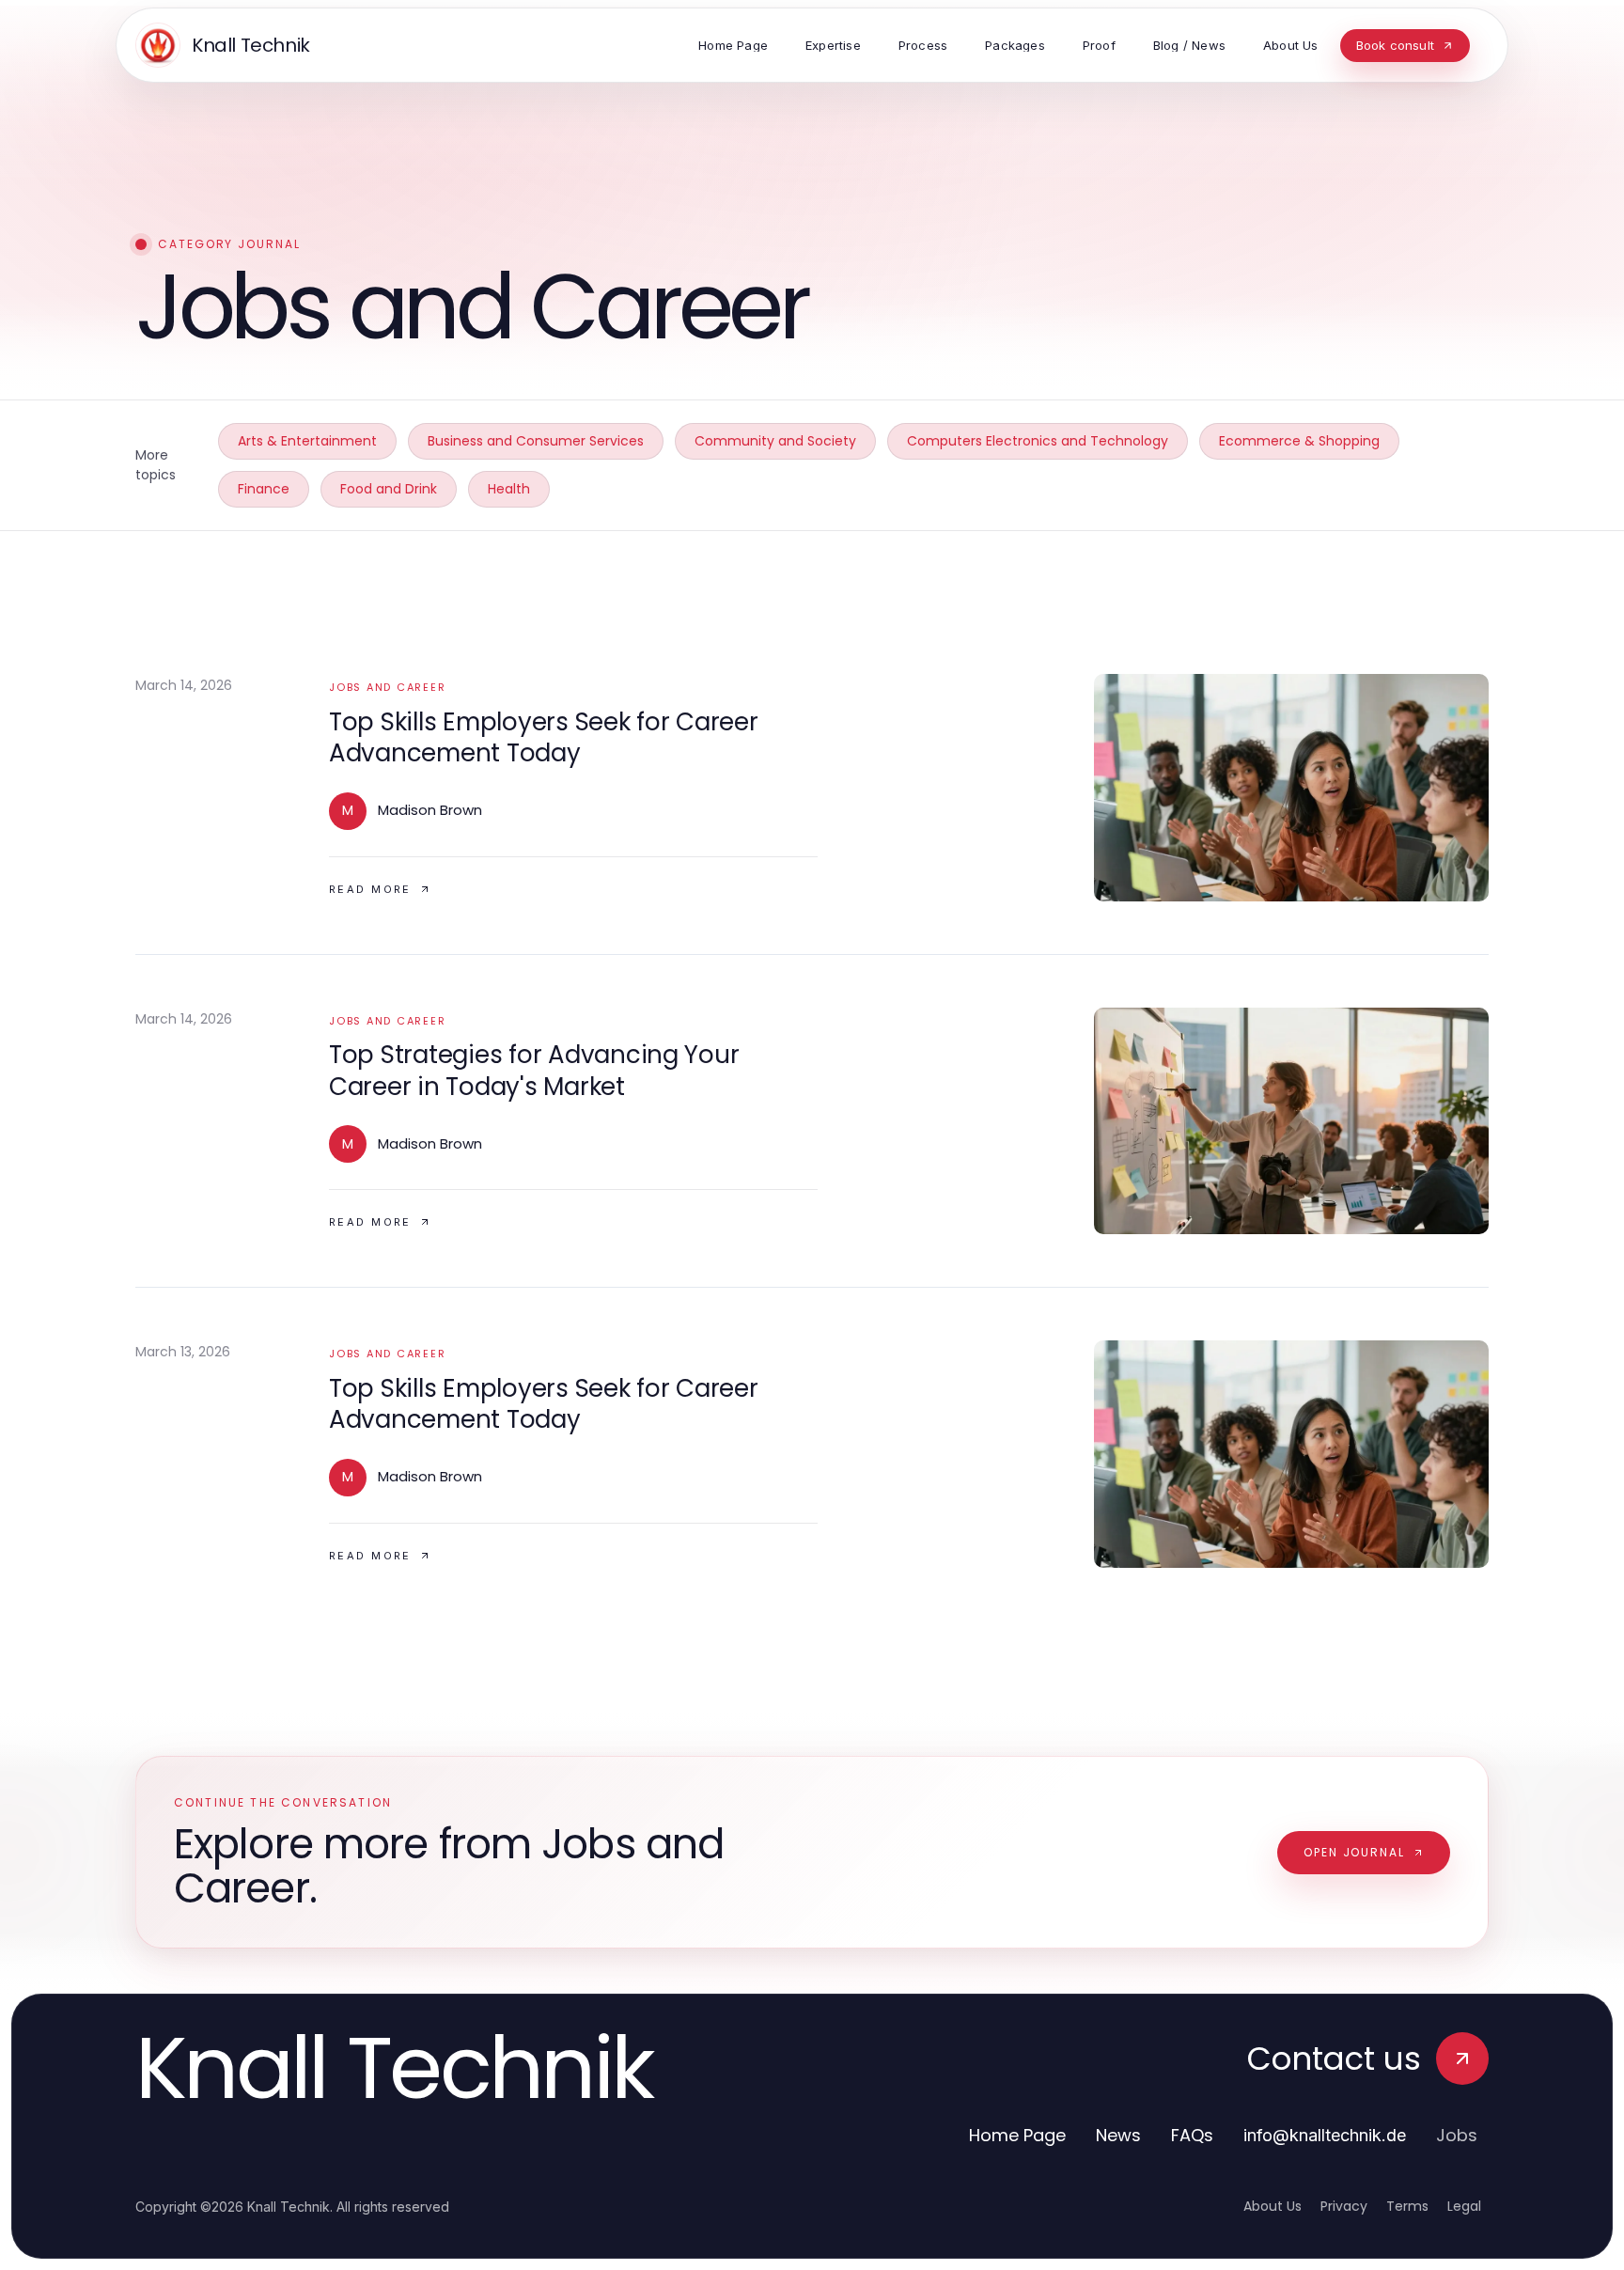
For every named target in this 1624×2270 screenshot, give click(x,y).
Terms (1407, 2206)
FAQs (1192, 2135)
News (1118, 2135)
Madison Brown (430, 810)
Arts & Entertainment (307, 441)
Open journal (1354, 1852)
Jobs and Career (387, 687)
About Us (1273, 2206)
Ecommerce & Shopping (1299, 441)
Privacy (1344, 2206)
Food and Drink (389, 489)
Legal (1464, 2206)
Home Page (1017, 2135)
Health (509, 489)
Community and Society (775, 441)
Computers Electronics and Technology (1038, 441)
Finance (264, 489)
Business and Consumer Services (536, 441)
